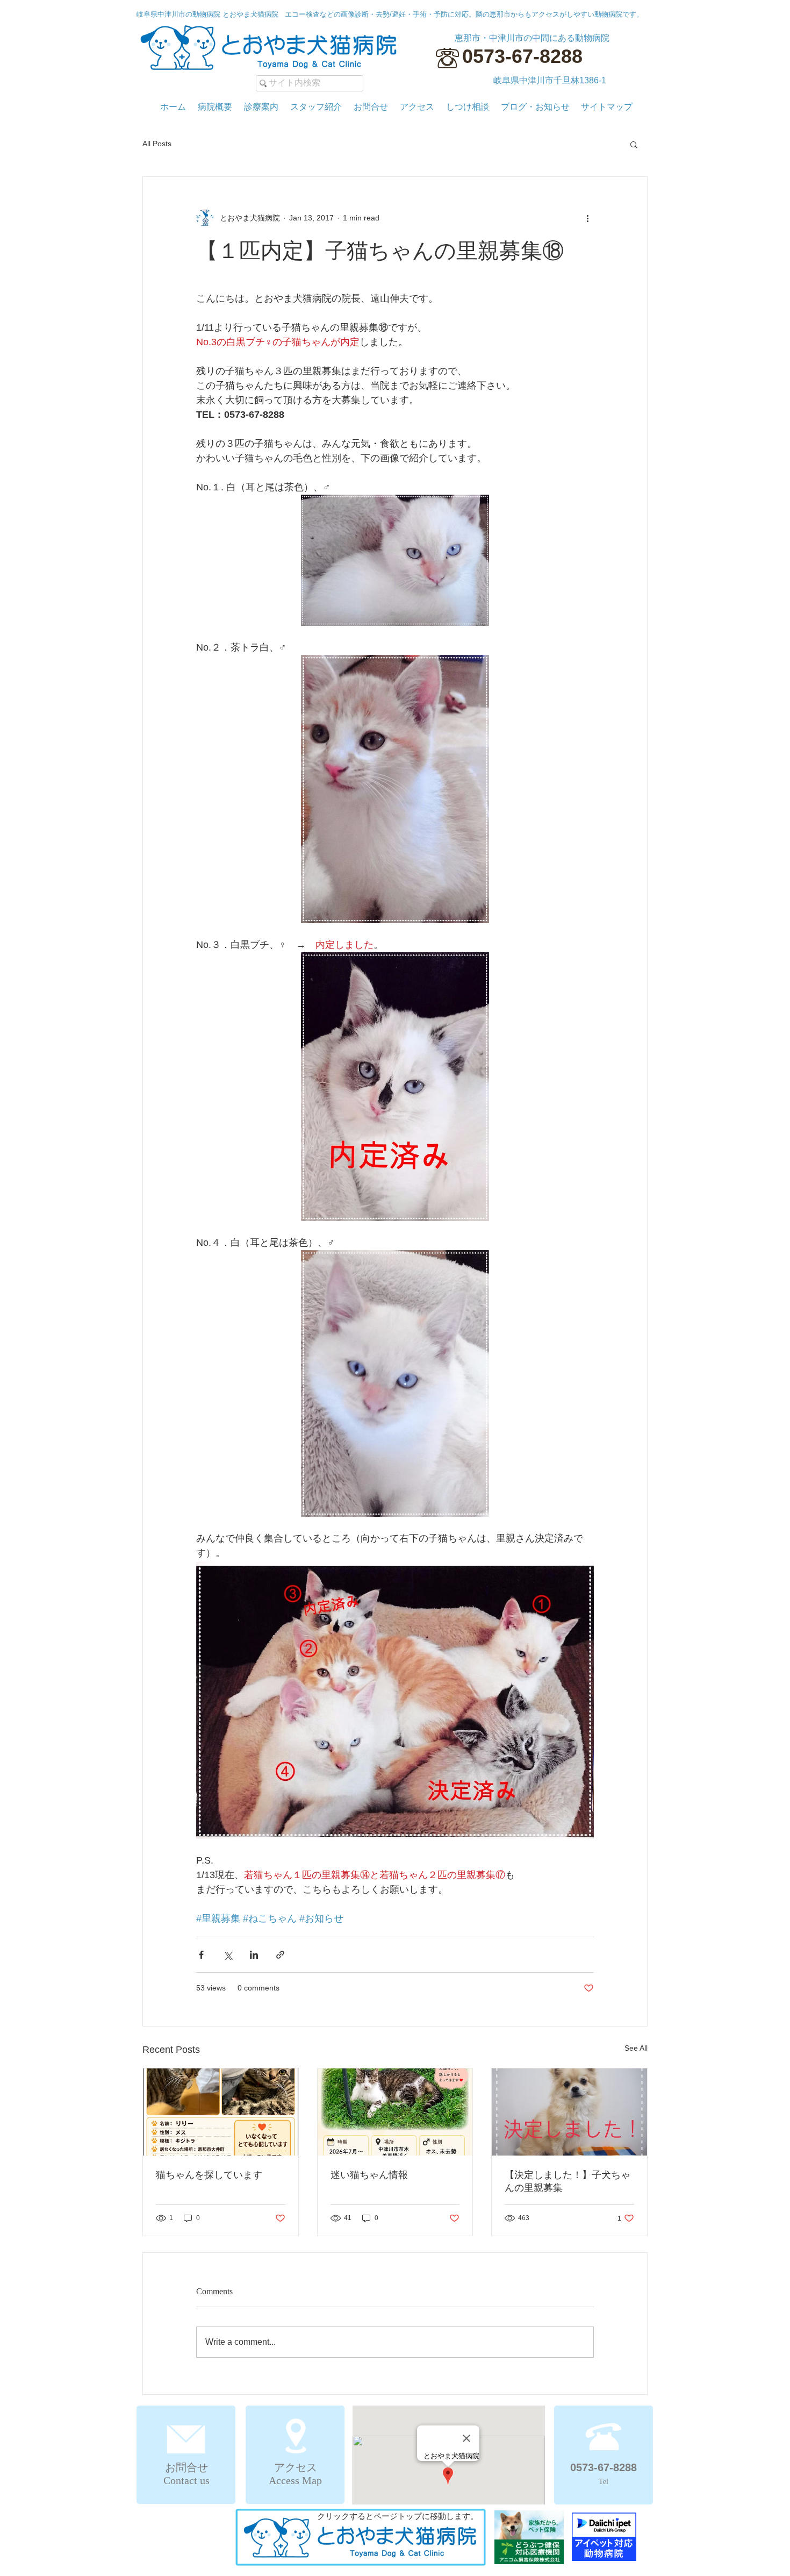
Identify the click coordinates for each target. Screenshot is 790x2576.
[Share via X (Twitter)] (228, 1955)
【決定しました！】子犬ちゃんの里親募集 (568, 2181)
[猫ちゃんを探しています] (221, 2112)
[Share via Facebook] (201, 1955)
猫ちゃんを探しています (209, 2175)
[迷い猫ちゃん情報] (395, 2112)
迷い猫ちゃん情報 (369, 2175)
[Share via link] (280, 1955)
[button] (634, 144)
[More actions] (587, 218)
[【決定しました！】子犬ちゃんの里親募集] (569, 2112)
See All (636, 2048)
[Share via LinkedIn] (254, 1955)
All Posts (157, 144)
